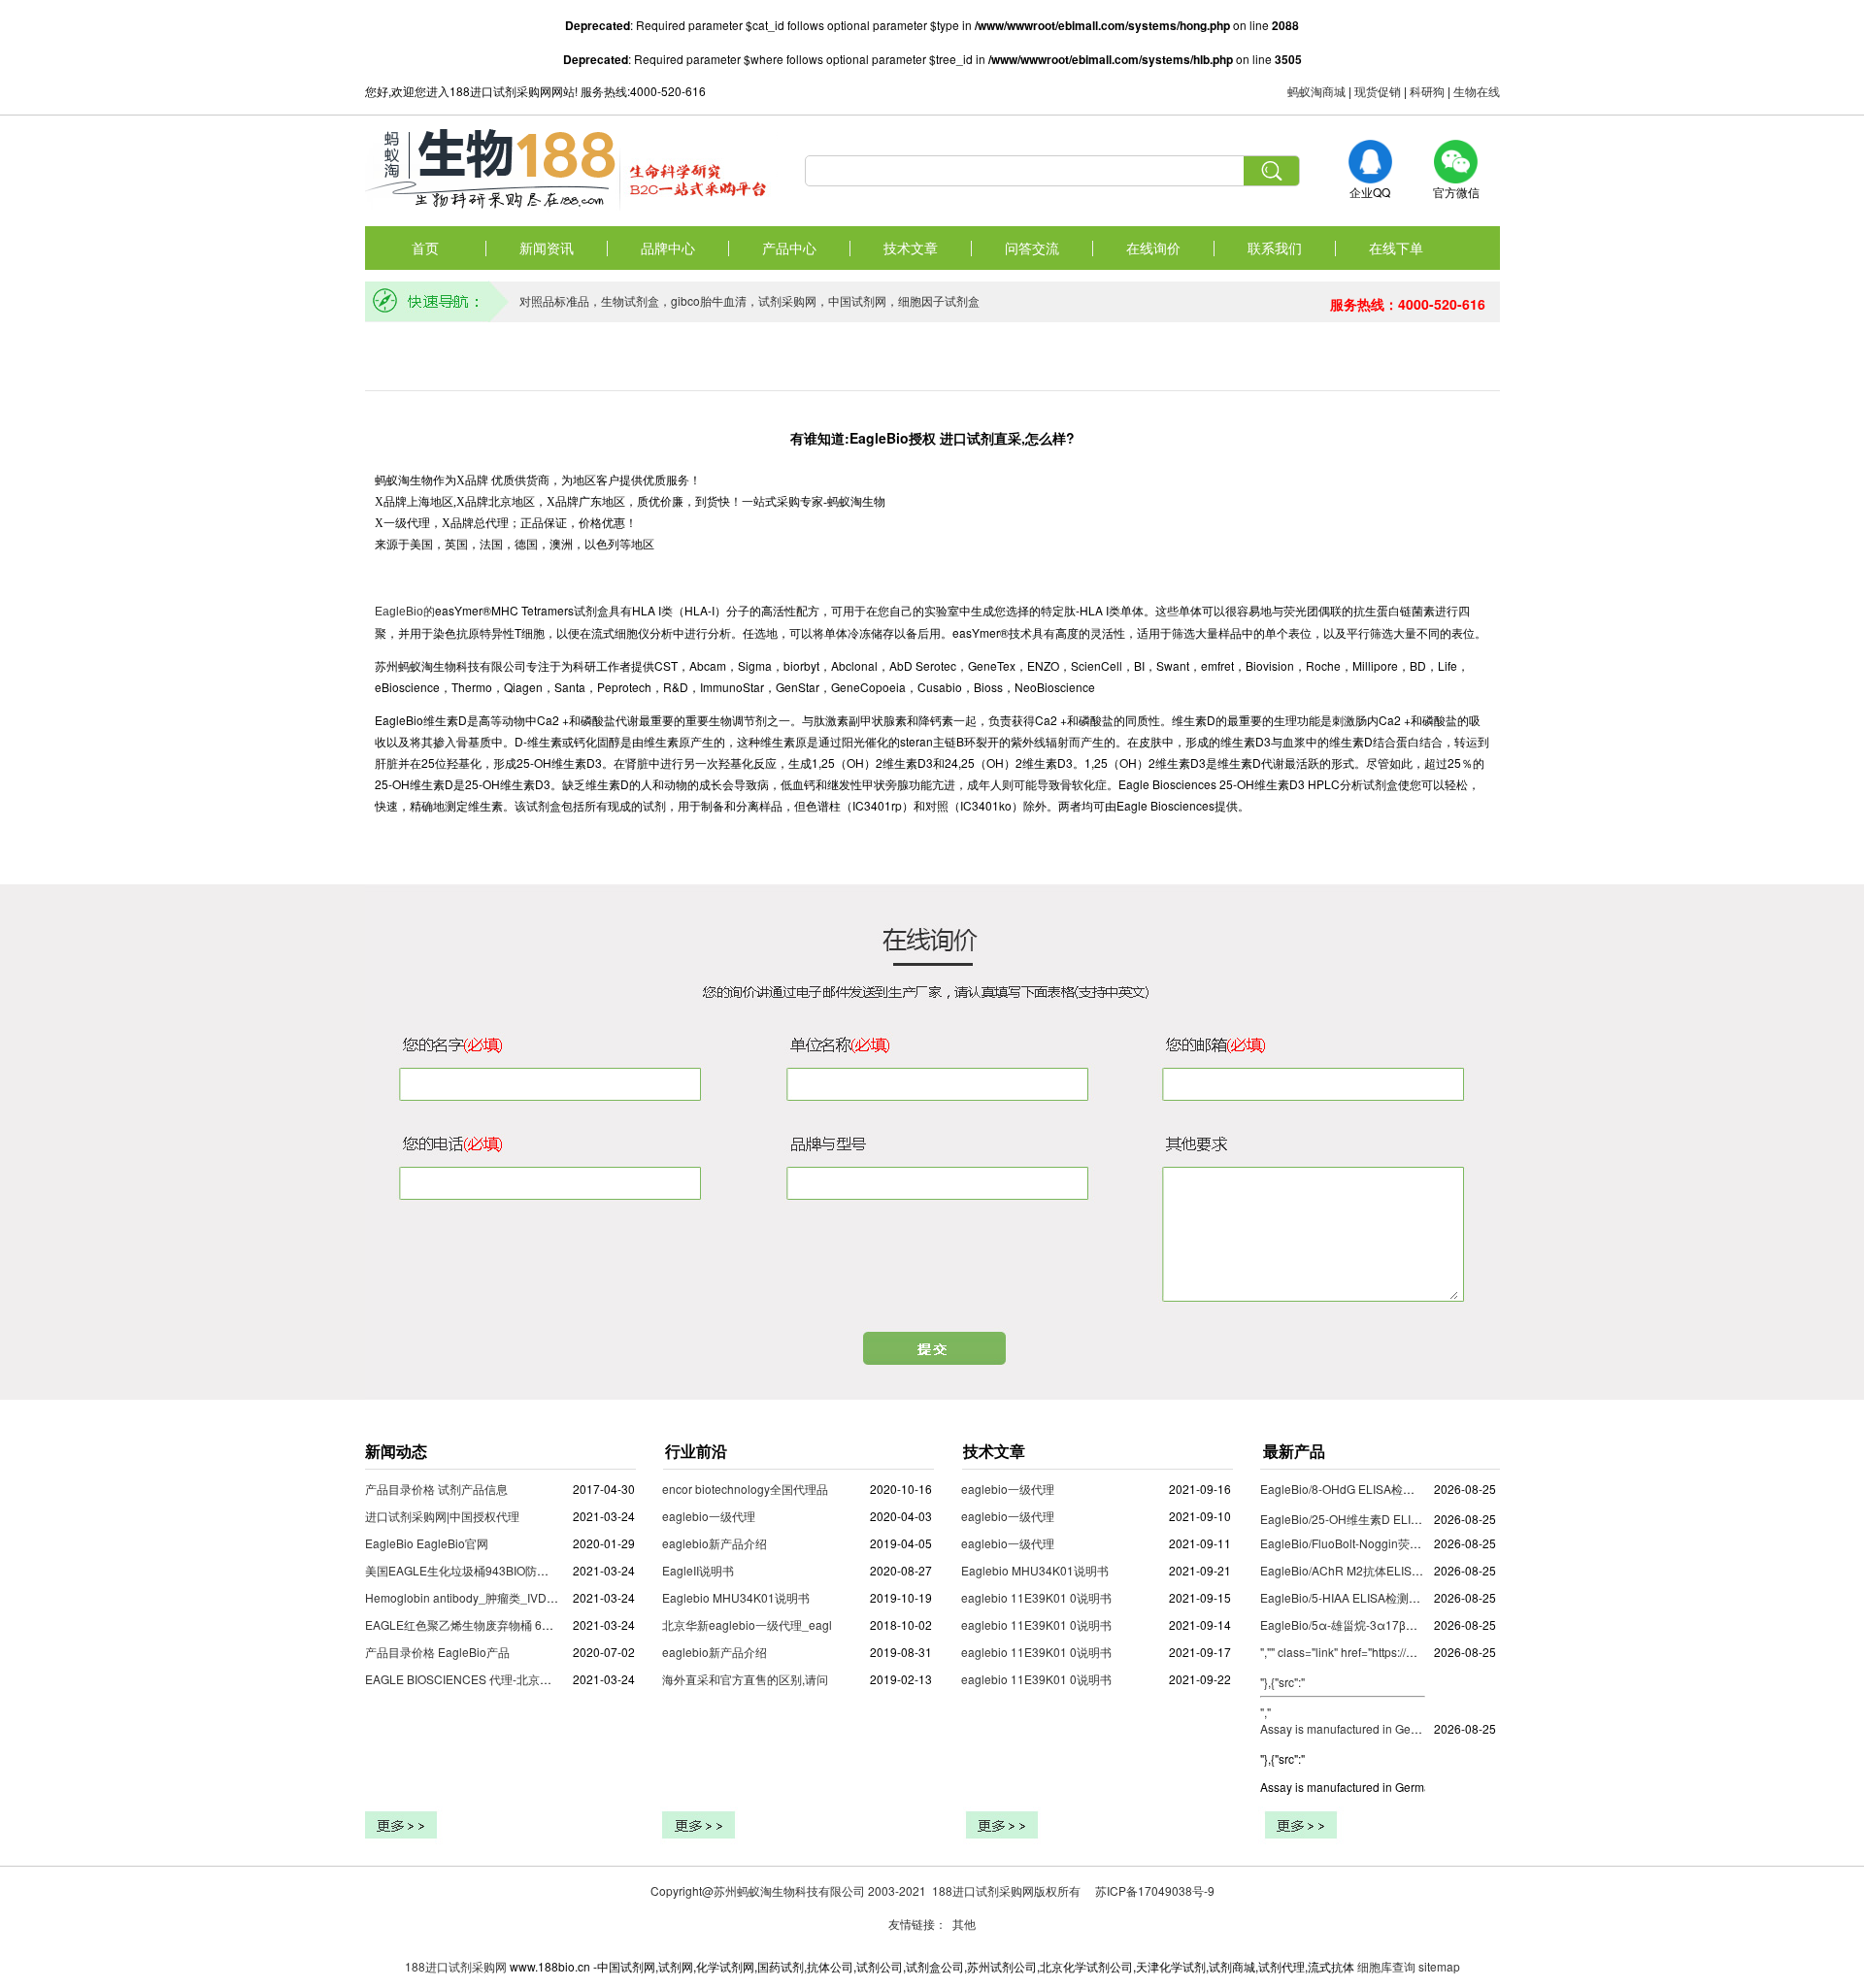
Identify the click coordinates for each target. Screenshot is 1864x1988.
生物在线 (1477, 91)
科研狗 (1427, 91)
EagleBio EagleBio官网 (427, 1543)
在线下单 (1396, 248)
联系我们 (1275, 248)
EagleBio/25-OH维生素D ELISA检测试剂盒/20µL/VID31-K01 (1418, 1519)
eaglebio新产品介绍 (715, 1543)
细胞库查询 (1386, 1966)
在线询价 (1153, 248)
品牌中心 (668, 248)
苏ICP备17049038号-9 (1155, 1890)
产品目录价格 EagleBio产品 (437, 1652)
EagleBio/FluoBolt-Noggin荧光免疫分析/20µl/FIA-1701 (1403, 1543)
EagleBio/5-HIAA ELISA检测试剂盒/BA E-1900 (1382, 1597)
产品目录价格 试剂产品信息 (436, 1489)
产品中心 (789, 248)
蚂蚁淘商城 (1316, 91)
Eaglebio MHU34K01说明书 (736, 1597)
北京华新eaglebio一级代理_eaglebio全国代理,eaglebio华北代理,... (836, 1624)
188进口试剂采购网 (456, 1966)
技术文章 (911, 248)
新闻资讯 (547, 248)
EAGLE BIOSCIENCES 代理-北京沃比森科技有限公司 (505, 1679)
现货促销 (1378, 91)
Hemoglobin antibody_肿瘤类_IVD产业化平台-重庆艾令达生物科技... (544, 1597)
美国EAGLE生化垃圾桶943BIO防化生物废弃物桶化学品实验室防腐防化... (554, 1570)
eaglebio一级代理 (709, 1516)
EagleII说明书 (698, 1570)
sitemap (1439, 1966)
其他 (964, 1923)
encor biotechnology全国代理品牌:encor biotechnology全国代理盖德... (846, 1489)
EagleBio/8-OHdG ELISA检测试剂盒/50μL (1370, 1489)
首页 (425, 248)
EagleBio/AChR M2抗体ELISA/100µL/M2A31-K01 (1391, 1570)
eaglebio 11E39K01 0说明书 (1036, 1597)
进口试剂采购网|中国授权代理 (442, 1516)
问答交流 (1032, 248)
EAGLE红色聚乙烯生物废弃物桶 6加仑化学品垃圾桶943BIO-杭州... (538, 1624)
